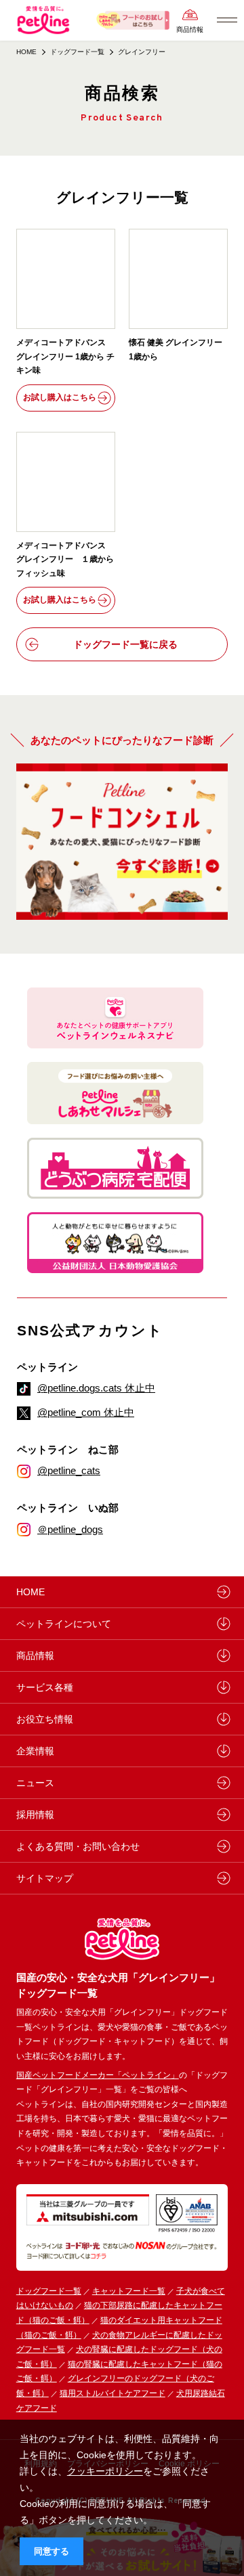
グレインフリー (142, 52)
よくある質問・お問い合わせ (78, 1846)
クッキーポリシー (105, 2471)
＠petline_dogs (70, 1529)
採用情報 (35, 1815)
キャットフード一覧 (129, 2291)
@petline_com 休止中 (86, 1412)
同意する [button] (52, 2552)
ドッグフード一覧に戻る (125, 644)
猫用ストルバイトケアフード (113, 2393)
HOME (26, 52)
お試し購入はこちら (60, 397)
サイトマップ (45, 1878)
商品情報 (190, 29)
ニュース (35, 1783)
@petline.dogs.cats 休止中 (96, 1388)
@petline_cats (69, 1470)
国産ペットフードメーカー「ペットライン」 (98, 2075)
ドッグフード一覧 (49, 2291)
